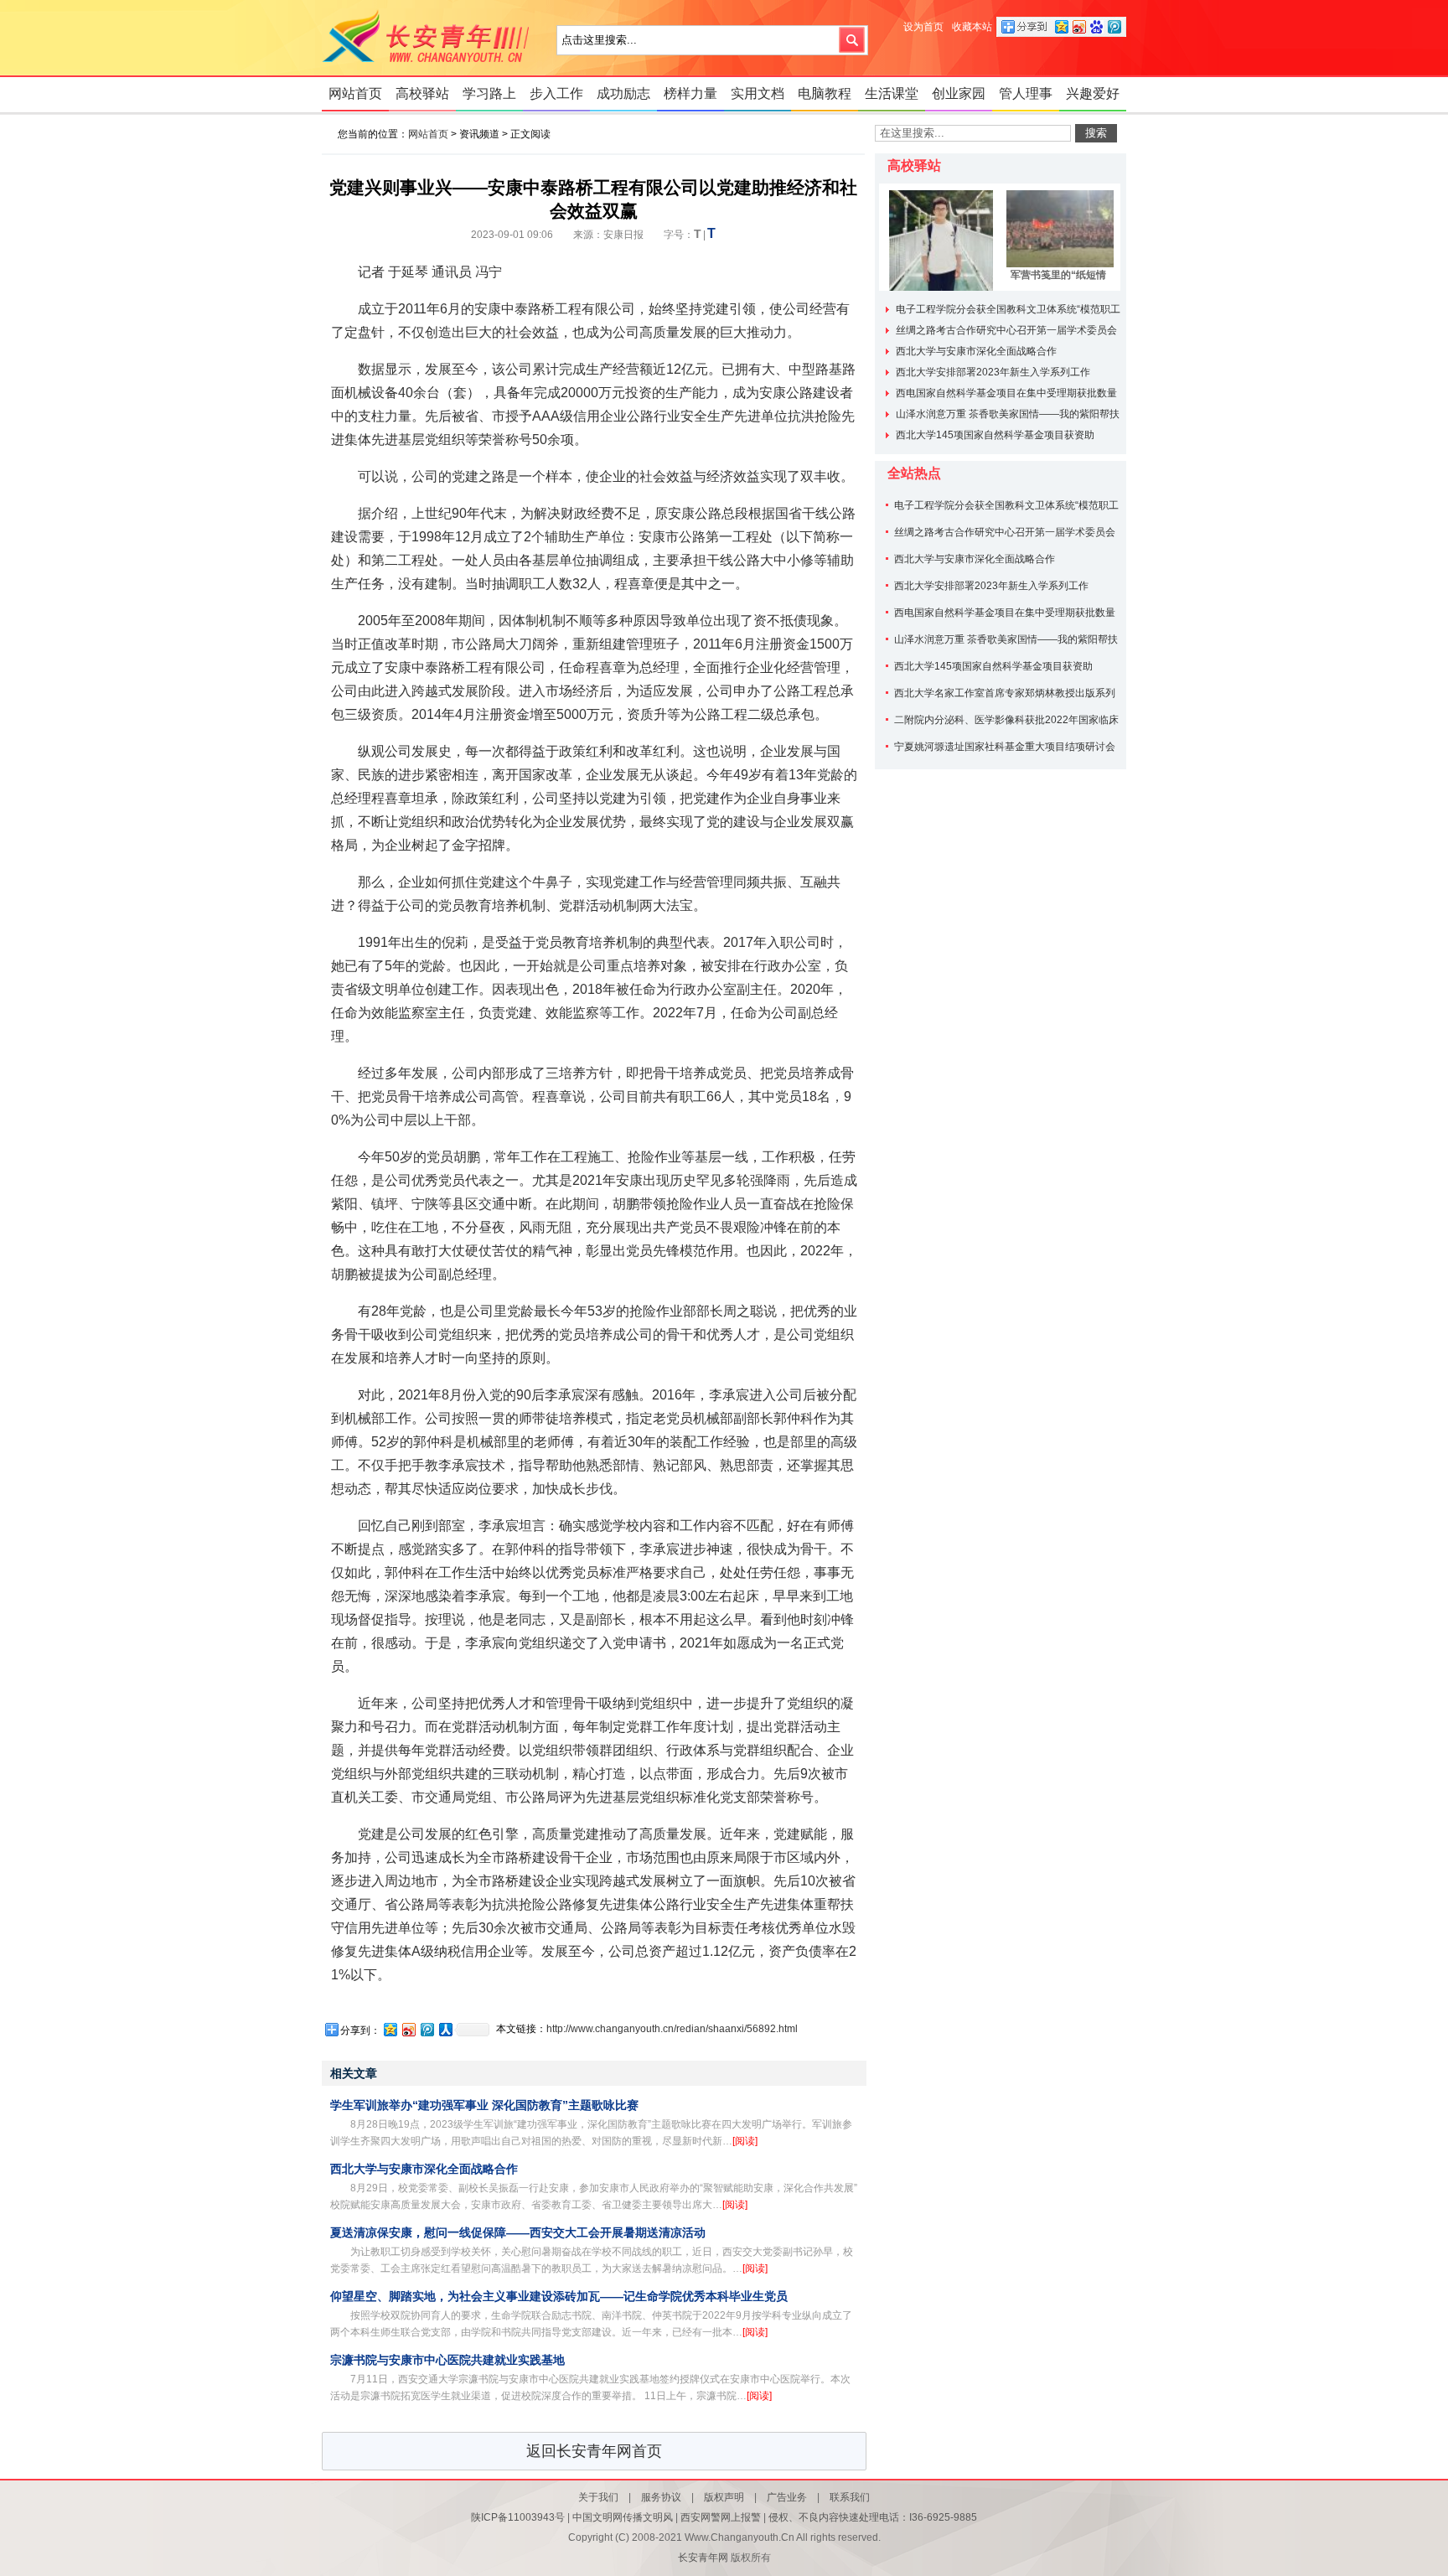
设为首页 (923, 27)
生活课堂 (892, 93)
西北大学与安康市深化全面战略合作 (424, 2169)
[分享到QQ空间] (390, 2029)
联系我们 (850, 2497)
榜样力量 (690, 93)
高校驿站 (422, 93)
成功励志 (623, 93)
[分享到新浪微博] (408, 2029)
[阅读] (745, 2141)
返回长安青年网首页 (594, 2451)
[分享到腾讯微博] (427, 2029)
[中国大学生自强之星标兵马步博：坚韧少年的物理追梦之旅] (941, 229)
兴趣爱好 (1093, 93)
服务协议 (661, 2497)
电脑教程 (825, 93)
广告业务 (787, 2497)
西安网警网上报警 (721, 2517)
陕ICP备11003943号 (518, 2517)
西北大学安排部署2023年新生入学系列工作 (993, 372)
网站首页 (355, 93)
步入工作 (556, 93)
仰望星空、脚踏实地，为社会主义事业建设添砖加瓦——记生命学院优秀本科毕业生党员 (559, 2296)
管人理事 (1026, 93)
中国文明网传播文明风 (623, 2517)
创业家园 (959, 93)
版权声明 (724, 2497)
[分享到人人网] (445, 2029)
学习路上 (489, 93)
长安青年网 (431, 38)
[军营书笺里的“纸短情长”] (1058, 229)
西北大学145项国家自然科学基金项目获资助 (995, 435)
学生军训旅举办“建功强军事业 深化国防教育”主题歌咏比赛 (484, 2105)
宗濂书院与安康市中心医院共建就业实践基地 (447, 2360)
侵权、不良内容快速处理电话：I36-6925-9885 (873, 2517)
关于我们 (598, 2497)
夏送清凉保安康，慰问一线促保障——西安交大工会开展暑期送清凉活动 (518, 2232)
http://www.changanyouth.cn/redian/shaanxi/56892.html (672, 2029)
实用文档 (758, 93)
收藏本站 (972, 27)
